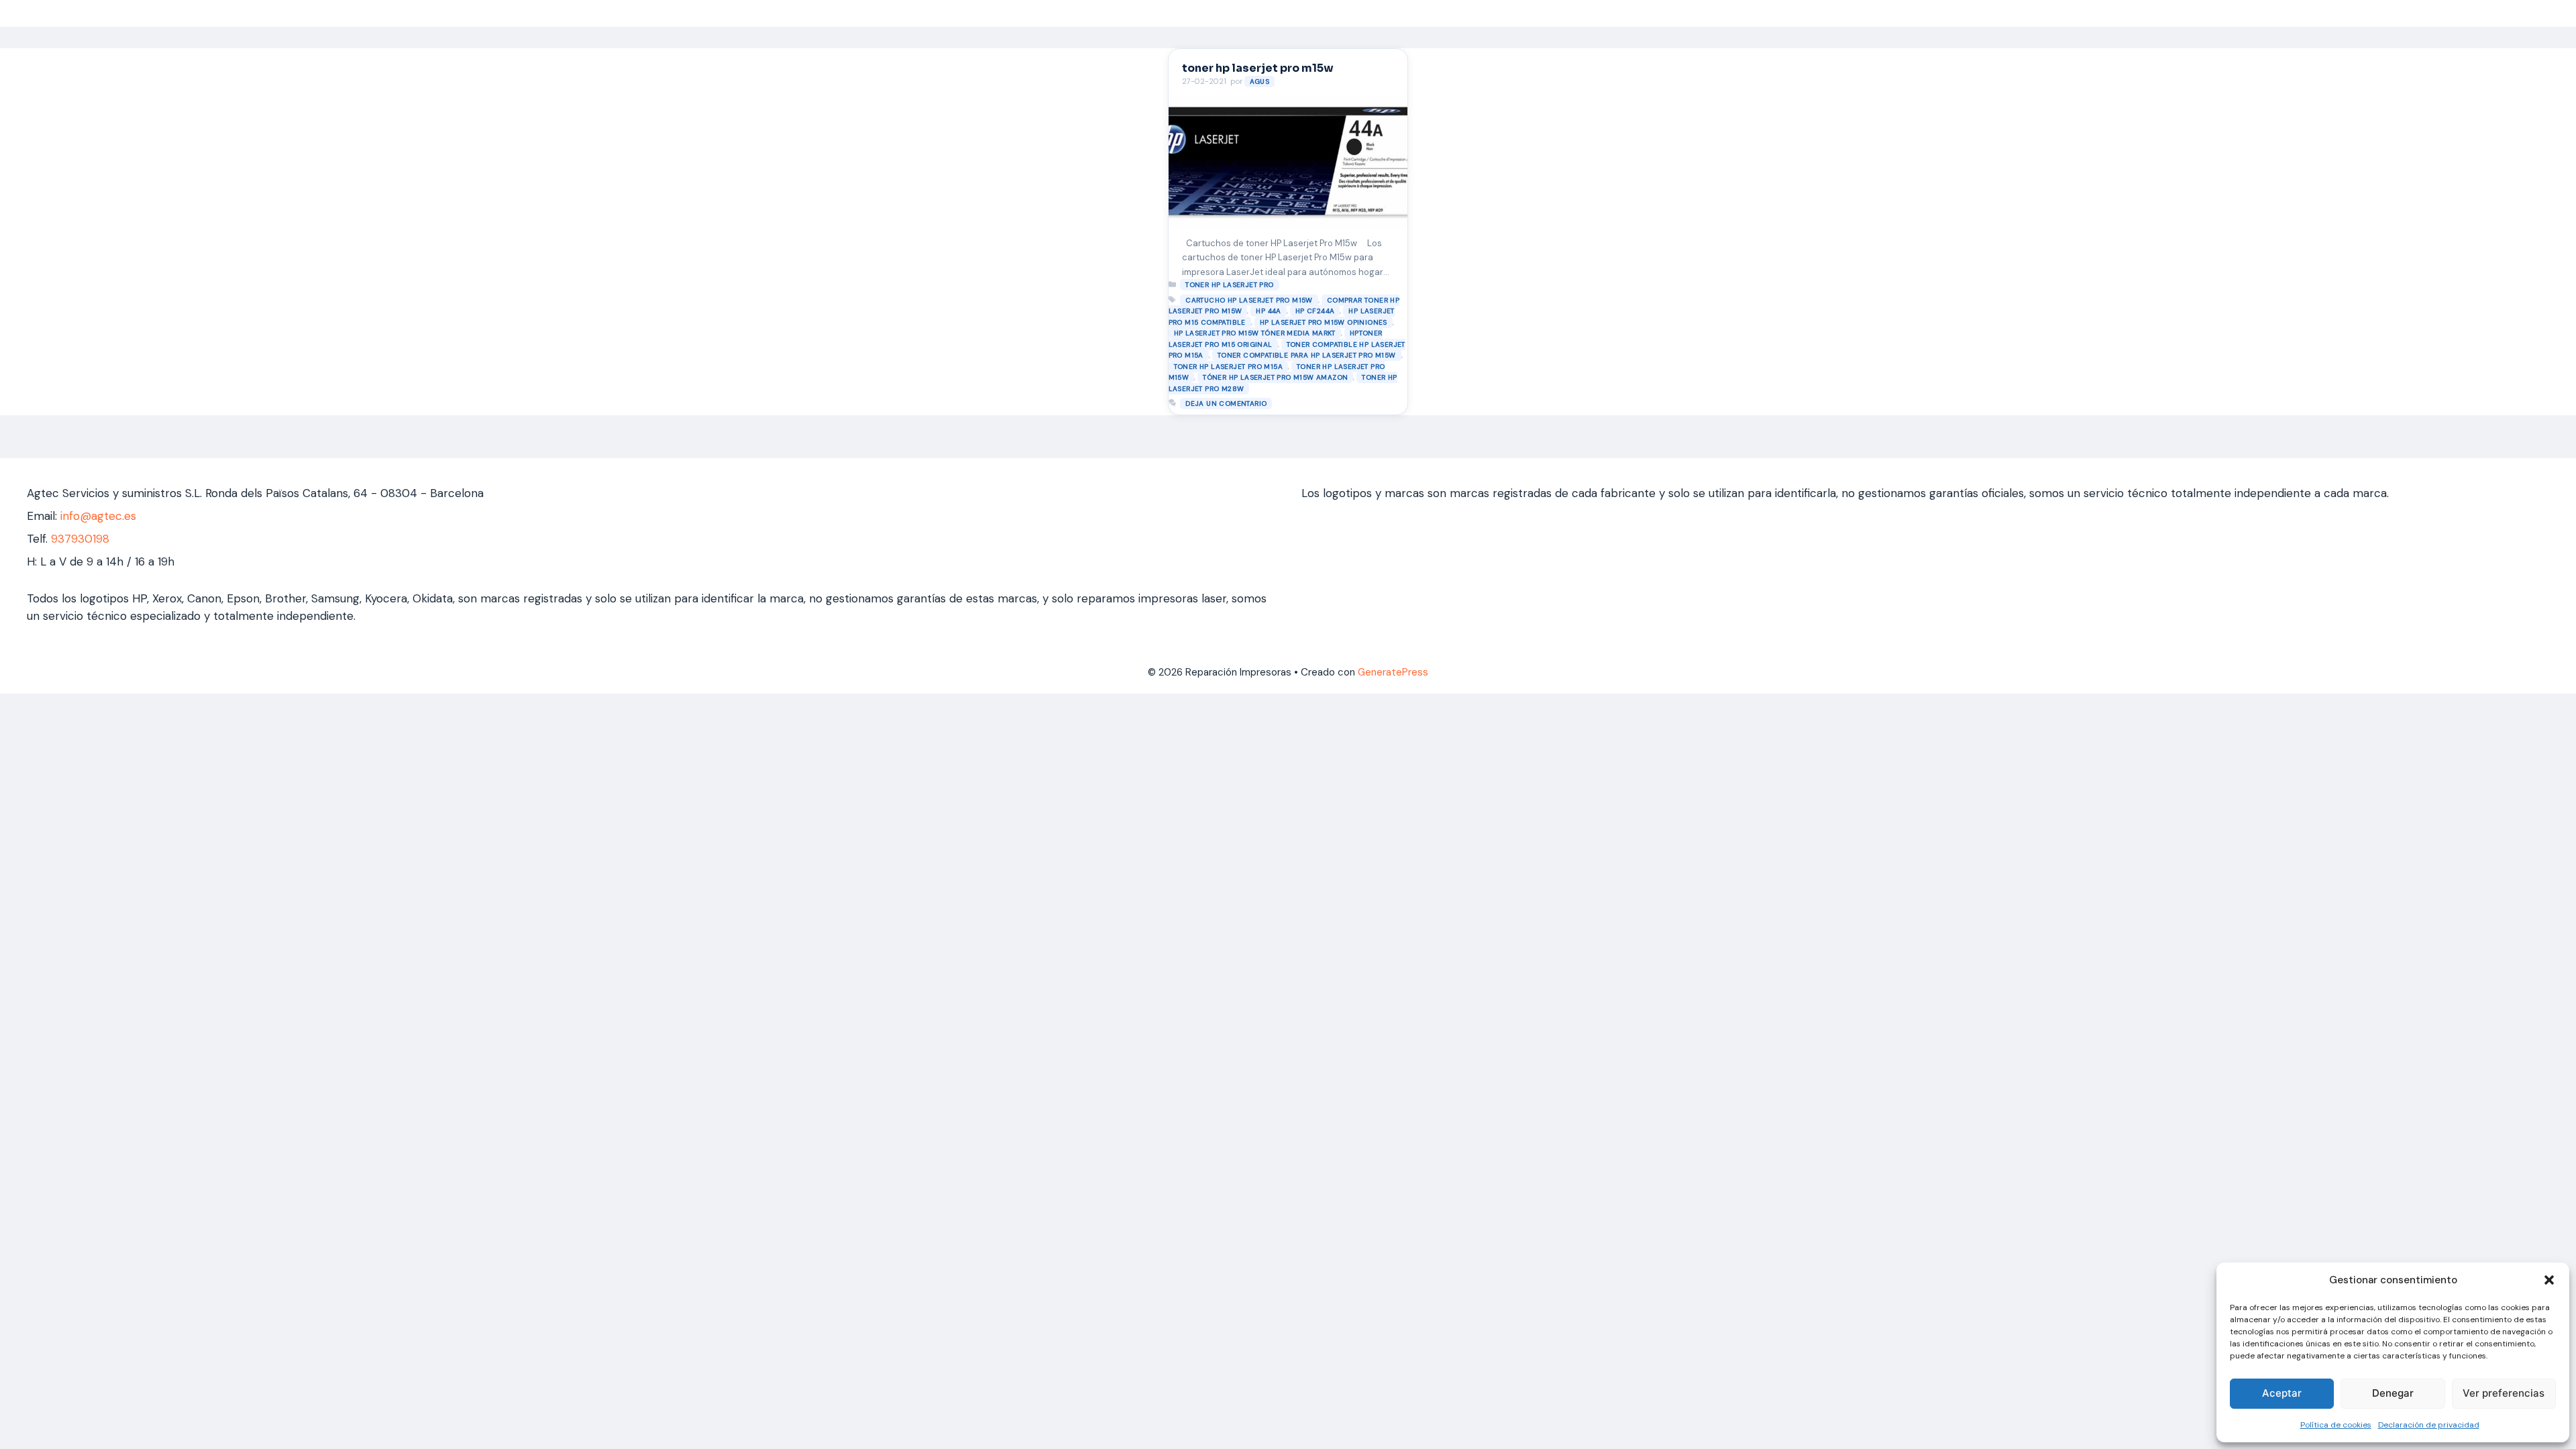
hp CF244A (1315, 311)
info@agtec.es (98, 516)
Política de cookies (2336, 1425)
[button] (2549, 1280)
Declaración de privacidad (2429, 1425)
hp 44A (1268, 311)
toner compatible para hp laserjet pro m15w (1307, 355)
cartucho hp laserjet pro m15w (1249, 300)
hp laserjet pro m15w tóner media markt (1255, 333)
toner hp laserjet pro (1229, 285)
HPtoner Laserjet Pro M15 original (1276, 339)
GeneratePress (1393, 672)
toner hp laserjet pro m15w (1258, 68)
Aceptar (2282, 1393)
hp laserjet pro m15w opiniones (1324, 322)
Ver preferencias (2504, 1393)
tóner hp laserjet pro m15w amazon (1275, 377)
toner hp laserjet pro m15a (1228, 367)
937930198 (80, 539)
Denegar (2393, 1393)
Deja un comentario (1226, 404)
